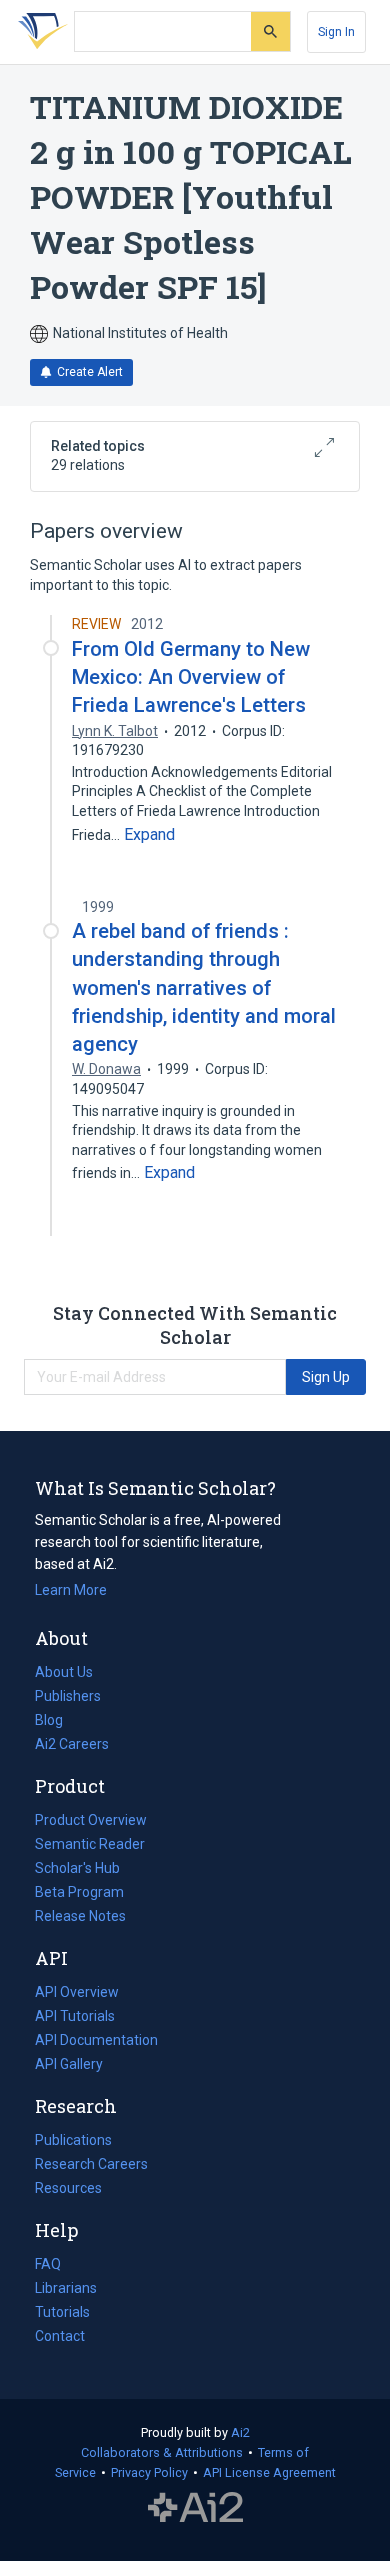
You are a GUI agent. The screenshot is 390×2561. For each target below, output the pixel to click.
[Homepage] (39, 32)
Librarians (66, 2288)
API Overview (77, 1992)
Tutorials (62, 2312)
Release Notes (80, 1916)
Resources (68, 2190)
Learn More (71, 1590)
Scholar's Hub (77, 1868)
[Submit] (270, 31)
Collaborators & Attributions (162, 2452)
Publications (73, 2142)
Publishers (68, 1696)
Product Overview (91, 1820)
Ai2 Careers (72, 1746)
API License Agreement (269, 2472)
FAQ (48, 2264)
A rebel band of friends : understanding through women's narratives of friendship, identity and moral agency (204, 987)
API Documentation (96, 2042)
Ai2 (240, 2432)
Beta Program (79, 1892)
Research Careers (91, 2166)
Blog (57, 1722)
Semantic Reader (90, 1844)
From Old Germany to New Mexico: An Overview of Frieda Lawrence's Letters (191, 677)
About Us (64, 1672)
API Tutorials (75, 2016)
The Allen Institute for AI (195, 2508)
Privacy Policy (149, 2472)
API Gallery (69, 2064)
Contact (60, 2336)
